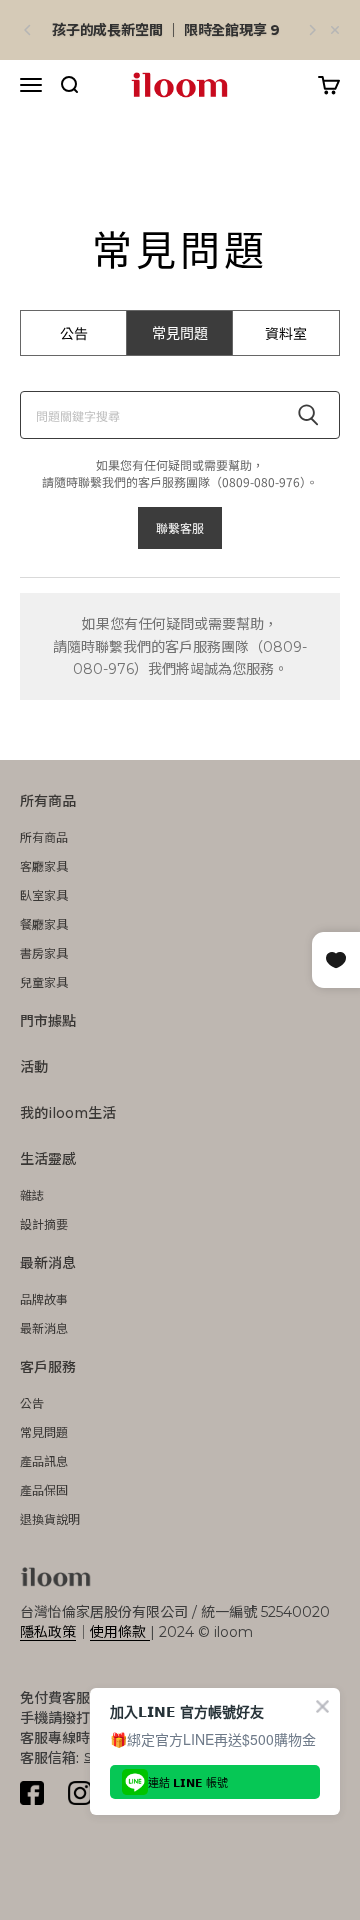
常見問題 (180, 333)
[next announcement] (312, 30)
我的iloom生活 (68, 1113)
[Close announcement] (335, 30)
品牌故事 (44, 1299)
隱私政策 (48, 1632)
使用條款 (120, 1632)
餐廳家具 (44, 924)
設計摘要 (44, 1224)
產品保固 (44, 1490)
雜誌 (32, 1195)
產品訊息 (44, 1461)
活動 (34, 1067)
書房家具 (44, 953)
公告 (74, 333)
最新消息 (48, 1263)
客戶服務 (48, 1367)
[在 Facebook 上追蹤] (32, 1793)
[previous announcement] (28, 30)
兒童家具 (44, 982)
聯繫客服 (180, 527)
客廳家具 (44, 866)
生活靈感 (48, 1159)
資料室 (286, 333)
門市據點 (48, 1021)
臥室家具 (44, 895)
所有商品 (48, 801)
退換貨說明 (50, 1519)
